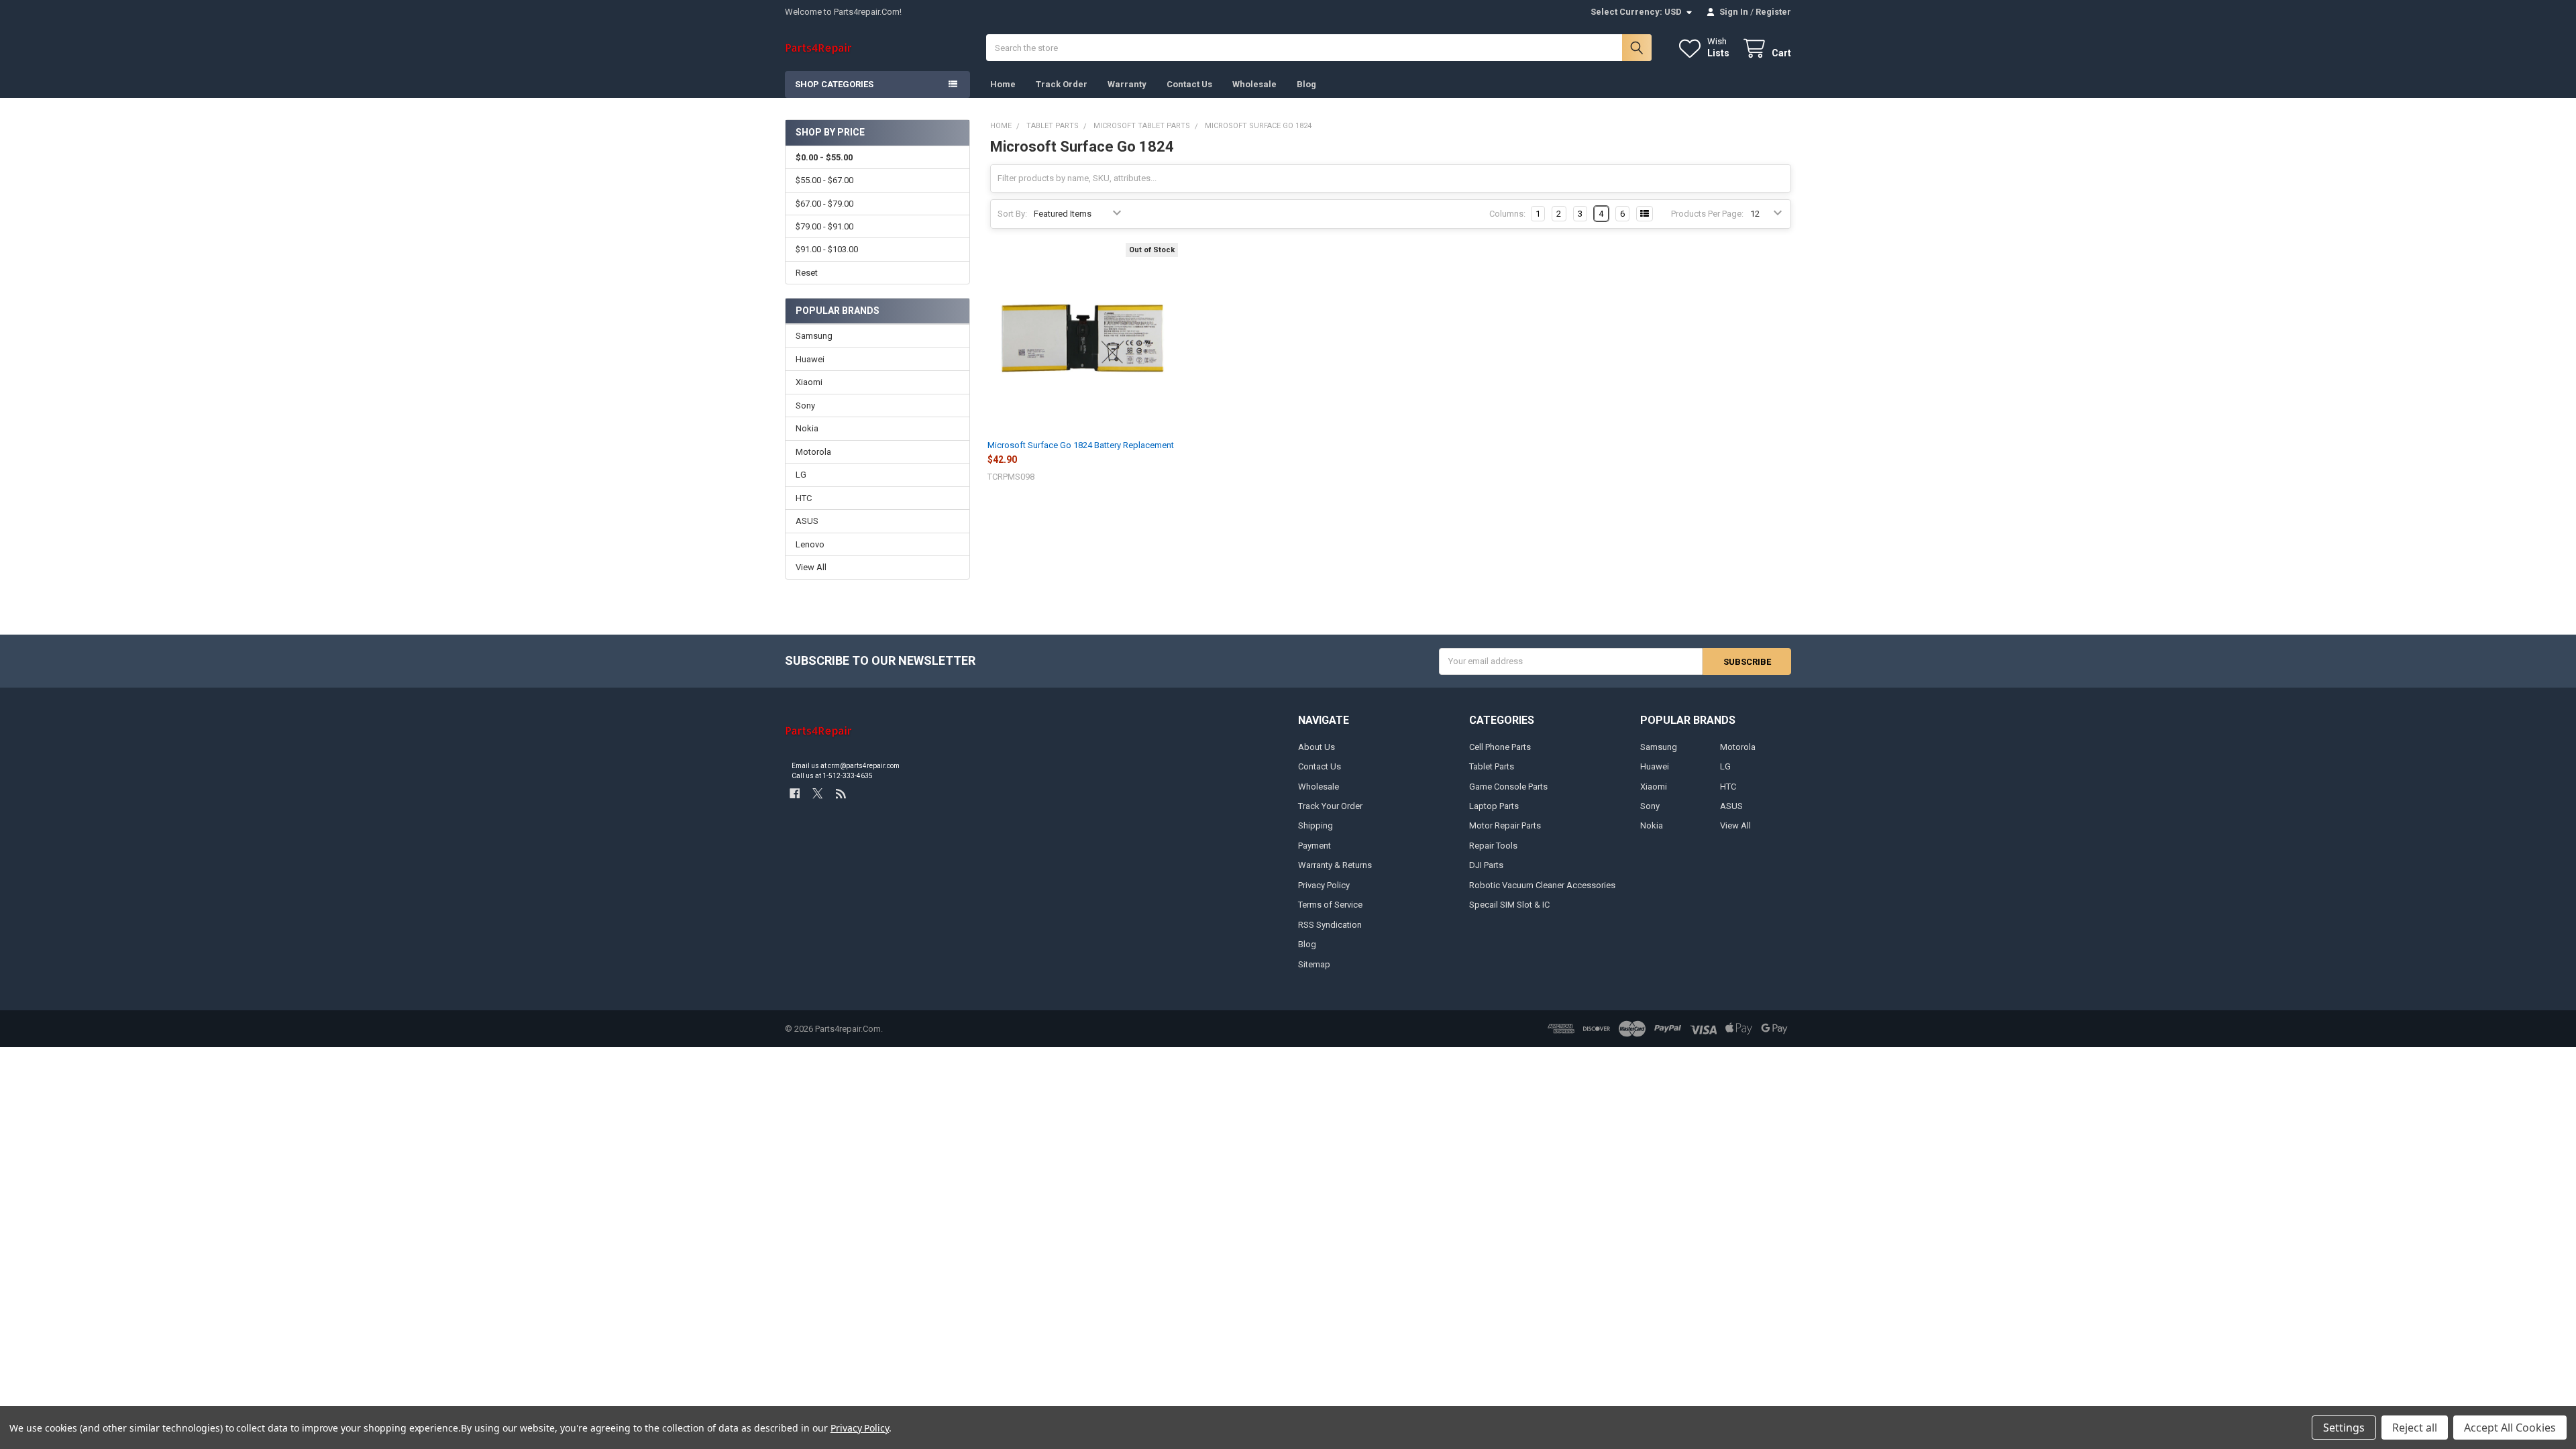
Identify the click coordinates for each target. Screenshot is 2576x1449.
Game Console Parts (1508, 787)
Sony (805, 406)
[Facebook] (795, 793)
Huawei (810, 359)
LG (801, 475)
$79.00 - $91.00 (824, 226)
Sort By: (1012, 214)
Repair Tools (1493, 846)
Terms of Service (1330, 905)
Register (1773, 12)
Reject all (2415, 1428)
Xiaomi (809, 382)
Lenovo (810, 544)
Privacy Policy (1324, 885)
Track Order (1062, 84)
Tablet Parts (1492, 766)
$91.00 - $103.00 (827, 249)
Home (1003, 84)
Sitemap (1314, 964)
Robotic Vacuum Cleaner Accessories (1542, 885)
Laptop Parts (1494, 806)
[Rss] (841, 793)
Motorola (813, 452)
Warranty (1127, 84)
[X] (817, 793)
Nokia (807, 428)
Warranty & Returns (1335, 865)
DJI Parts (1486, 865)
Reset (807, 273)
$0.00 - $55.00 (824, 157)
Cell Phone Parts (1500, 747)
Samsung (814, 336)
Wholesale (1254, 84)
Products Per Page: (1707, 214)
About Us (1317, 747)
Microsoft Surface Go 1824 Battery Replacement (1081, 445)
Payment (1314, 846)
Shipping (1316, 825)
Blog (1306, 84)
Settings (2344, 1428)
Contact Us (1189, 84)
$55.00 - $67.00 (824, 180)
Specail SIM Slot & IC (1509, 905)
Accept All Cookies (2510, 1428)
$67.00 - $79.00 (824, 204)
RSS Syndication (1330, 925)
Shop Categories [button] (834, 84)
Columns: (1507, 214)
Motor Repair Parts (1505, 825)
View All (811, 567)
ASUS (807, 521)
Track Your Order (1330, 806)
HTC (804, 498)
